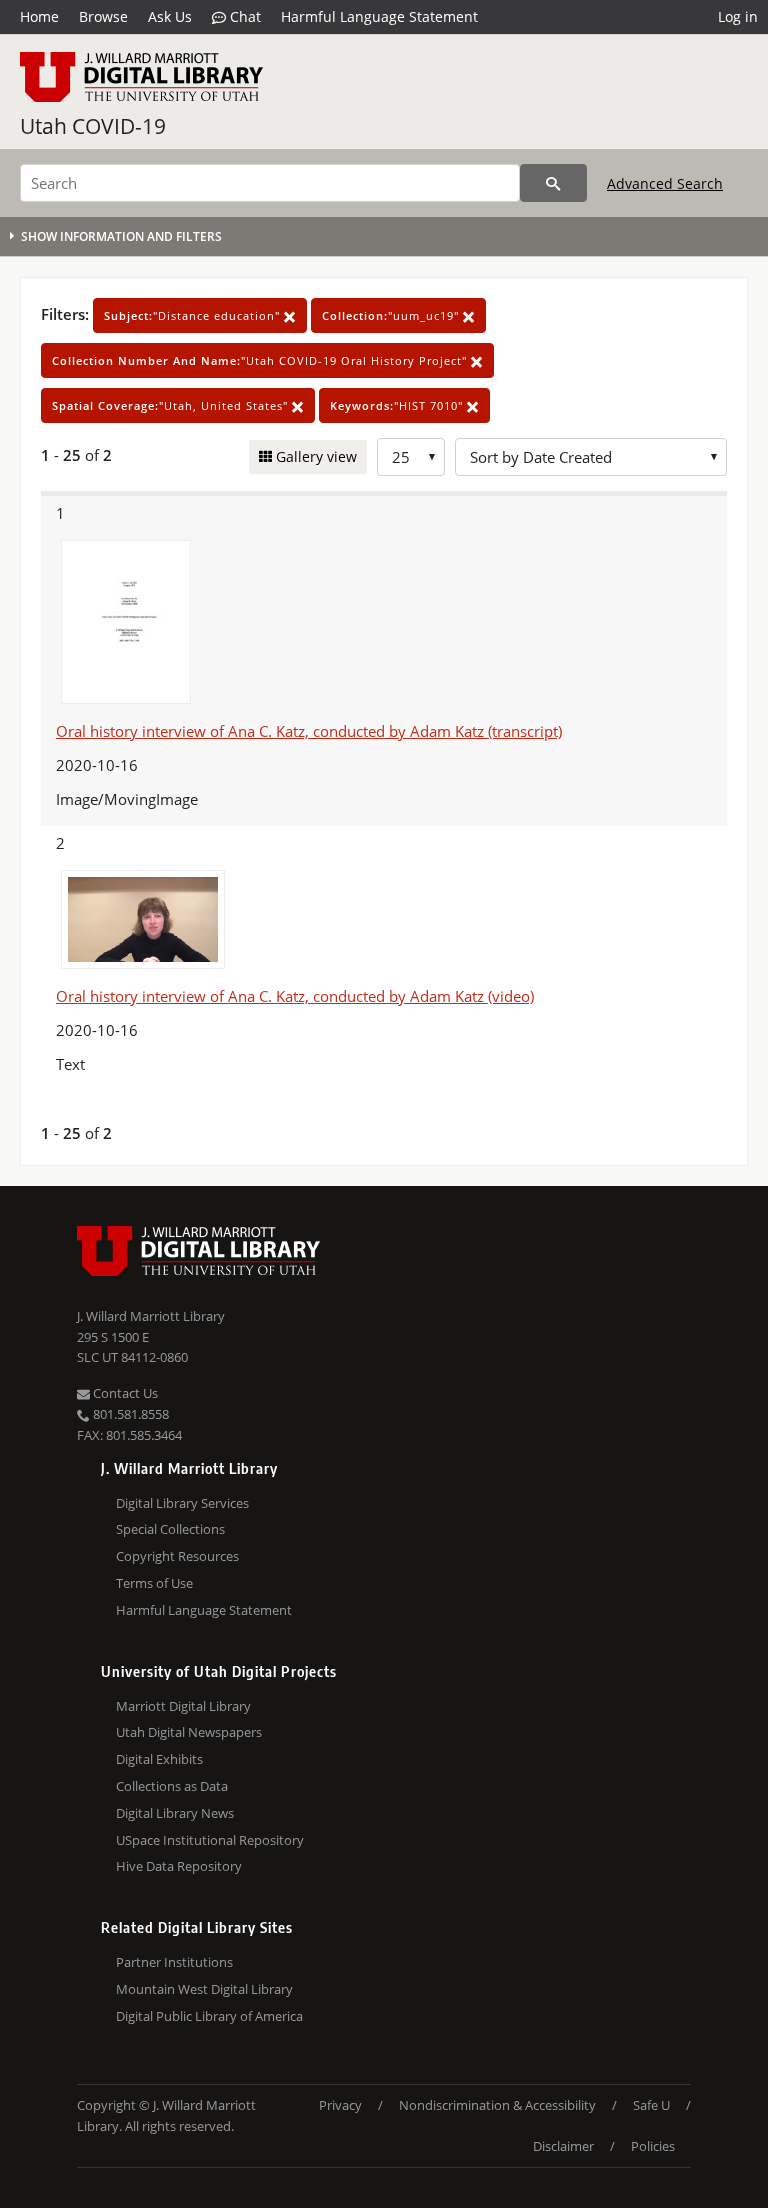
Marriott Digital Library (183, 1706)
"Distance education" (194, 315)
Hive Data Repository (179, 1866)
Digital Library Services (182, 1503)
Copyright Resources (177, 1556)
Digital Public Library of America (209, 2016)
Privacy (340, 2105)
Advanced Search (665, 183)
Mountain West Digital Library (204, 1989)
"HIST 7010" (398, 405)
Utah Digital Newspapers (189, 1732)
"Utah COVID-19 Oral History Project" (261, 360)
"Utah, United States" (172, 405)
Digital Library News (175, 1813)
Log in (738, 16)
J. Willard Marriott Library (151, 1316)
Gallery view (314, 456)
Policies (653, 2146)
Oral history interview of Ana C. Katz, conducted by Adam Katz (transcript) (309, 731)
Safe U (651, 2105)
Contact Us (124, 1393)
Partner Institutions (174, 1962)
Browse (103, 16)
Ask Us (170, 16)
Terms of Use (154, 1583)
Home (39, 16)
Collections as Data (172, 1786)
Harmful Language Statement (379, 16)
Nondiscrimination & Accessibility (497, 2105)
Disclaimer (563, 2146)
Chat (243, 16)
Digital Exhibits (159, 1759)
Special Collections (170, 1529)
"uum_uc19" (392, 315)
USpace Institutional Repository (210, 1840)
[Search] (553, 183)
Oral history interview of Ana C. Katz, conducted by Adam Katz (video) (295, 996)
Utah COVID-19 (93, 126)
